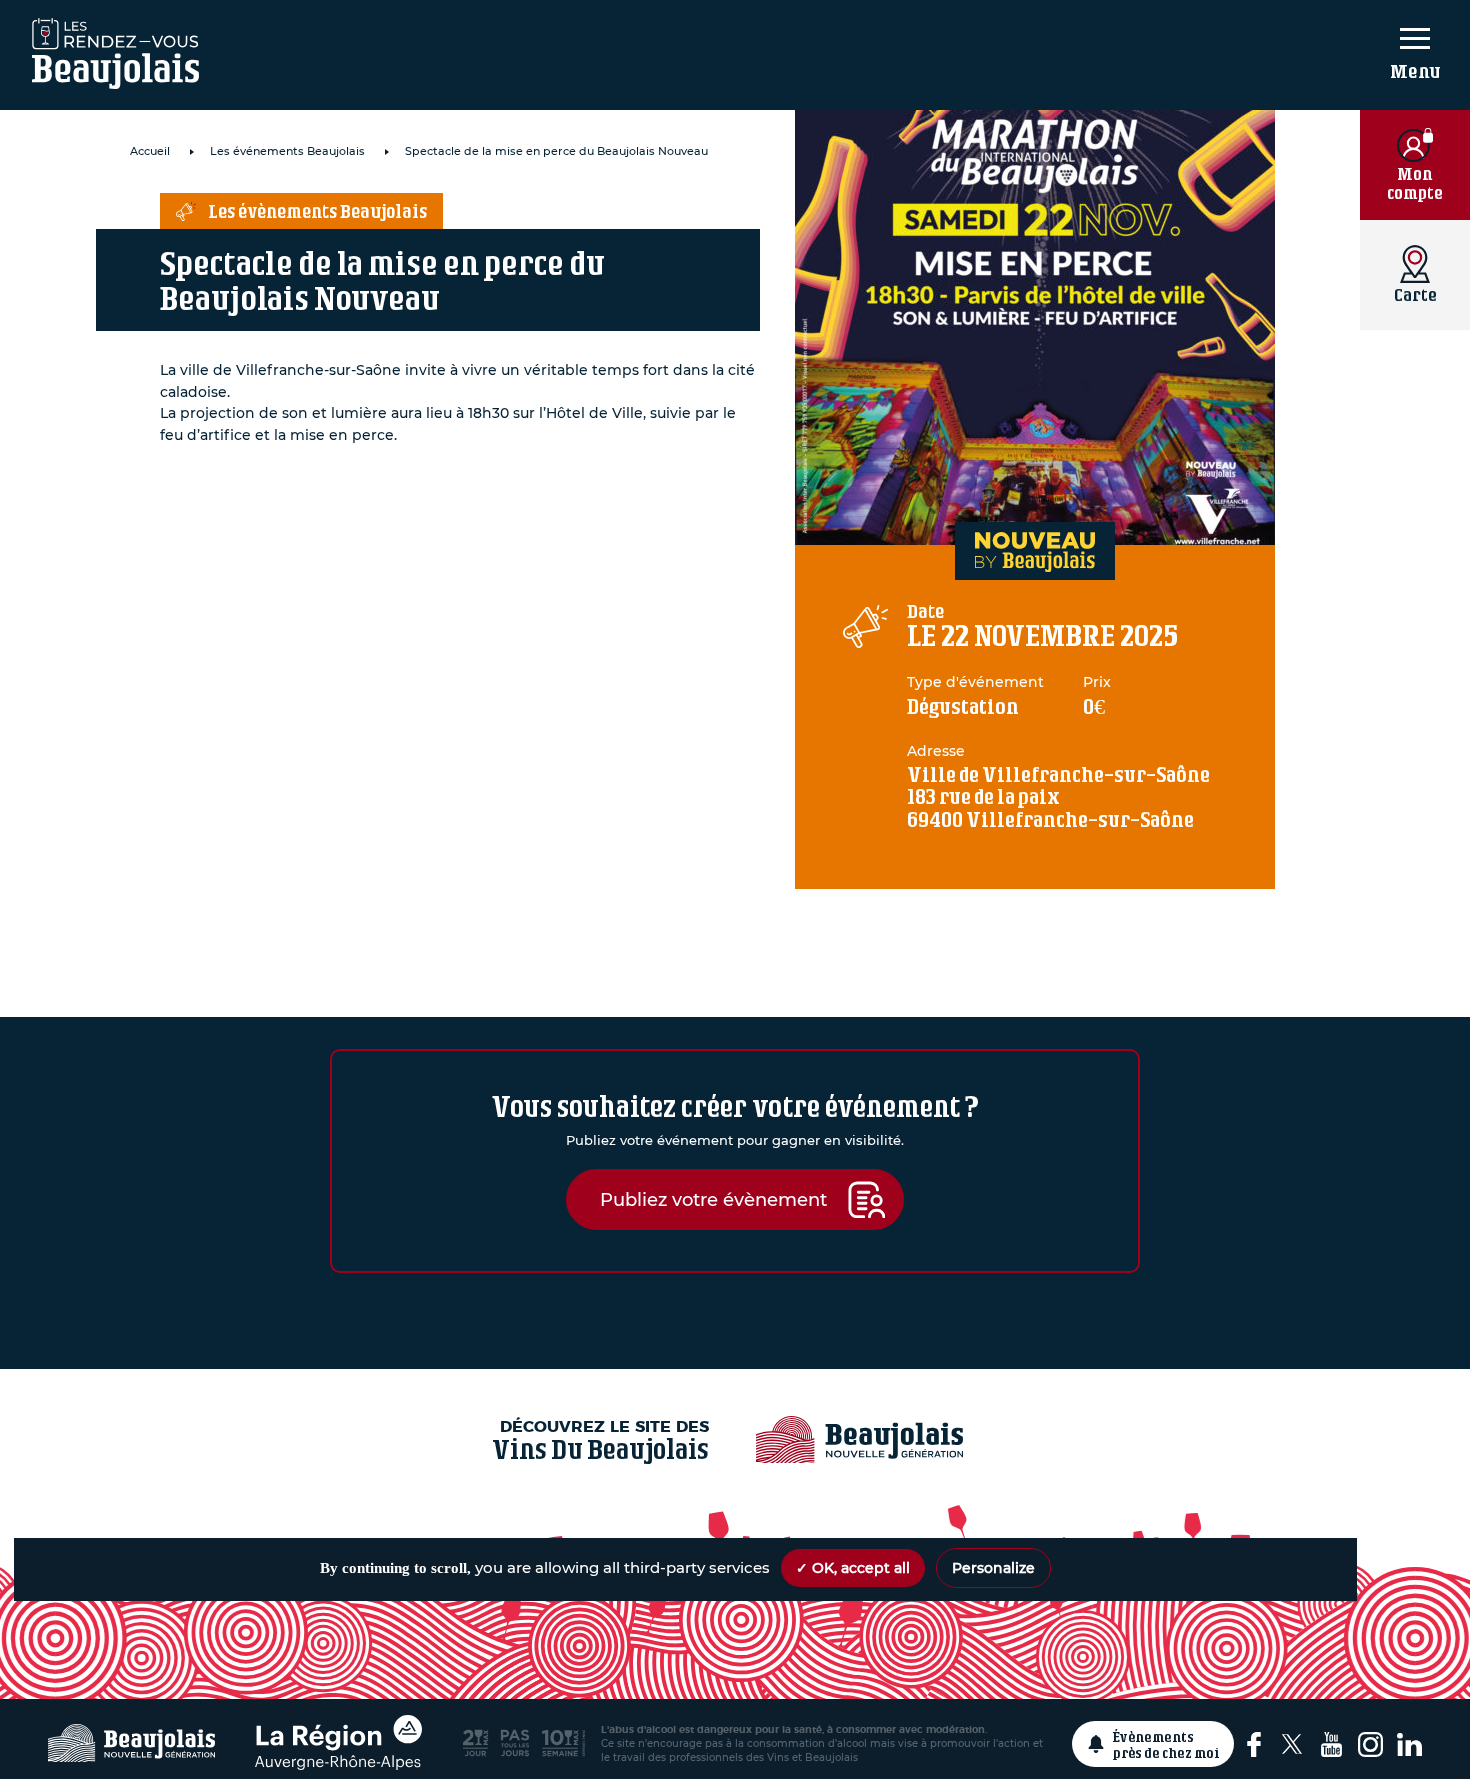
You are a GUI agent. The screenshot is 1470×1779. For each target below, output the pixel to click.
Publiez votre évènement (713, 1199)
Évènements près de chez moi (1166, 1744)
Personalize (993, 1568)
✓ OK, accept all (853, 1568)
